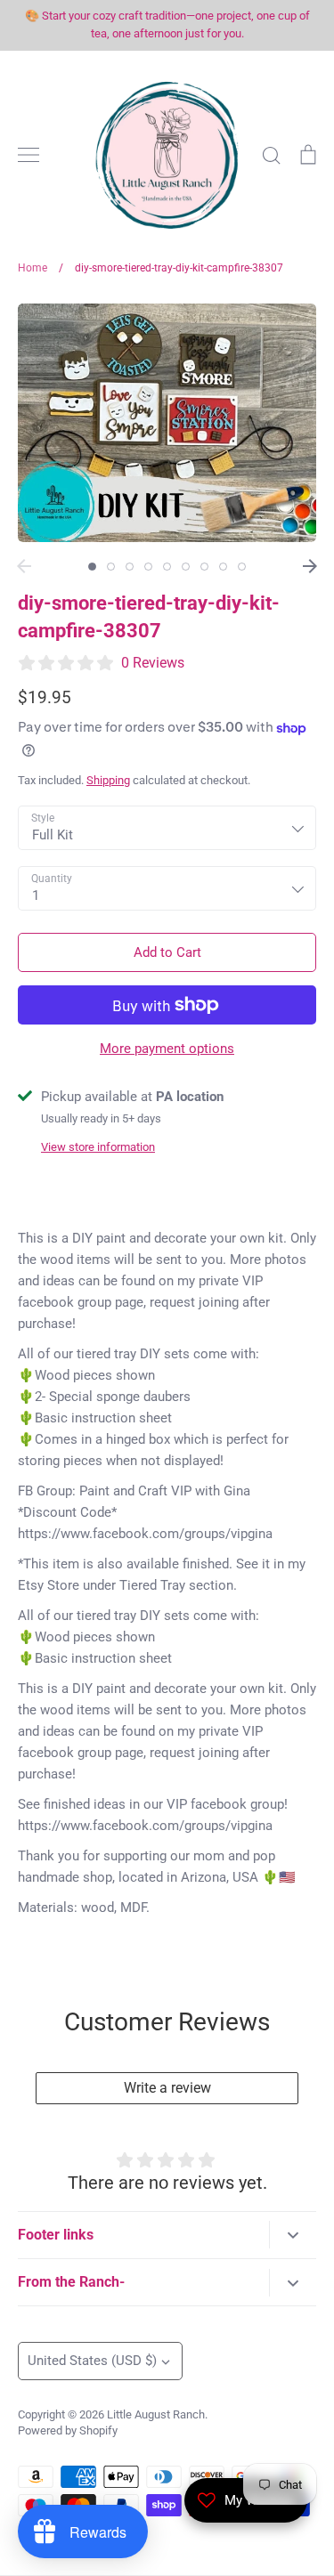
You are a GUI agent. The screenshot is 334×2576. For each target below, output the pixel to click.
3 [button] (130, 567)
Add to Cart (167, 952)
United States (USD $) (92, 2361)
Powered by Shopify (68, 2430)
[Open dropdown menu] (293, 2235)
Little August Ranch (156, 2414)
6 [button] (186, 567)
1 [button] (92, 567)
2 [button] (111, 567)
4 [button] (148, 567)
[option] (167, 423)
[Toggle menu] (29, 155)
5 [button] (167, 567)
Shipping (108, 780)
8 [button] (223, 567)
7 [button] (204, 567)
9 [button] (242, 567)
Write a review (167, 2088)
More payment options (167, 1049)
